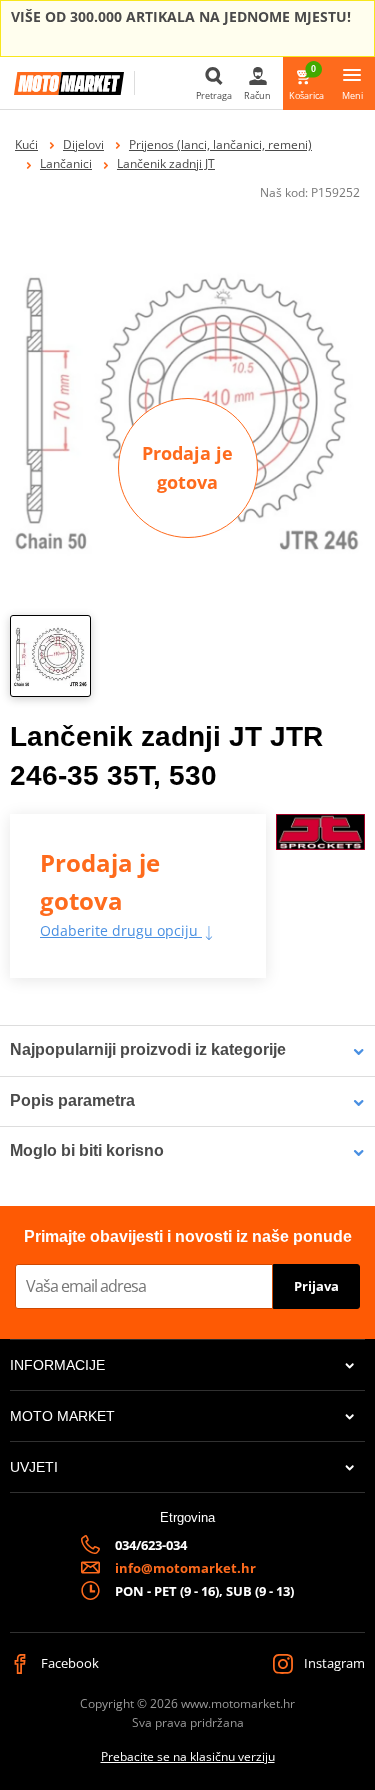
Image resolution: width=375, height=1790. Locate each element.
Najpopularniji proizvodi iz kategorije (148, 1049)
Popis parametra (72, 1100)
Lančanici (66, 163)
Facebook (68, 1663)
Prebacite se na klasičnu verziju (188, 1756)
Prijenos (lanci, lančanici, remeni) (220, 144)
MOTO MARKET (62, 1416)
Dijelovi (83, 144)
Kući (26, 144)
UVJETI (34, 1467)
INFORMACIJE (57, 1365)
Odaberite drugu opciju (121, 930)
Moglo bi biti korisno (87, 1150)
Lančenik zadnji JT (166, 163)
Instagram (333, 1663)
